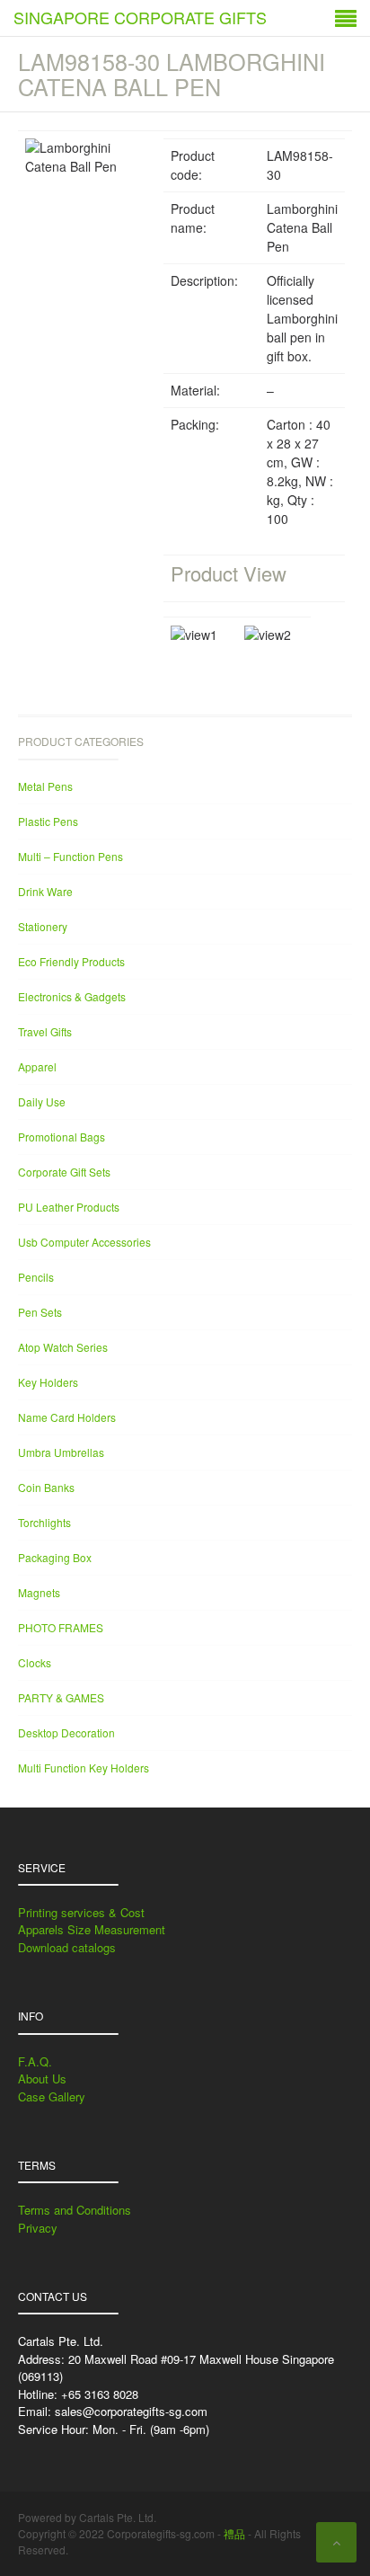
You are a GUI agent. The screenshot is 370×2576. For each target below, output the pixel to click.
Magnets (39, 1592)
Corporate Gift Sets (64, 1172)
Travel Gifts (45, 1031)
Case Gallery (52, 2096)
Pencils (36, 1277)
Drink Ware (45, 891)
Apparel (37, 1066)
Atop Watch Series (63, 1347)
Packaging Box (55, 1557)
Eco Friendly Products (71, 961)
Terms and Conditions (75, 2210)
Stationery (43, 926)
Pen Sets (40, 1312)
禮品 (234, 2533)
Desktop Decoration (66, 1732)
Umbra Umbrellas (61, 1452)
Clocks (35, 1662)
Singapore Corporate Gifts (140, 17)
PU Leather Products (69, 1207)
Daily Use (42, 1101)
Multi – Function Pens (70, 856)
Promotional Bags (62, 1137)
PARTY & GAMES (61, 1697)
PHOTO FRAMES (61, 1627)
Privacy (38, 2228)
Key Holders (48, 1382)
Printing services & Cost (81, 1912)
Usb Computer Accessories (84, 1242)
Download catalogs (67, 1947)
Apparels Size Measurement (92, 1929)
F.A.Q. (35, 2061)
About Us (42, 2079)
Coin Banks (46, 1487)
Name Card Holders (67, 1417)
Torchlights (44, 1522)
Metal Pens (45, 786)
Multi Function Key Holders (84, 1768)
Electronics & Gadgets (72, 996)
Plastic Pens (48, 821)
